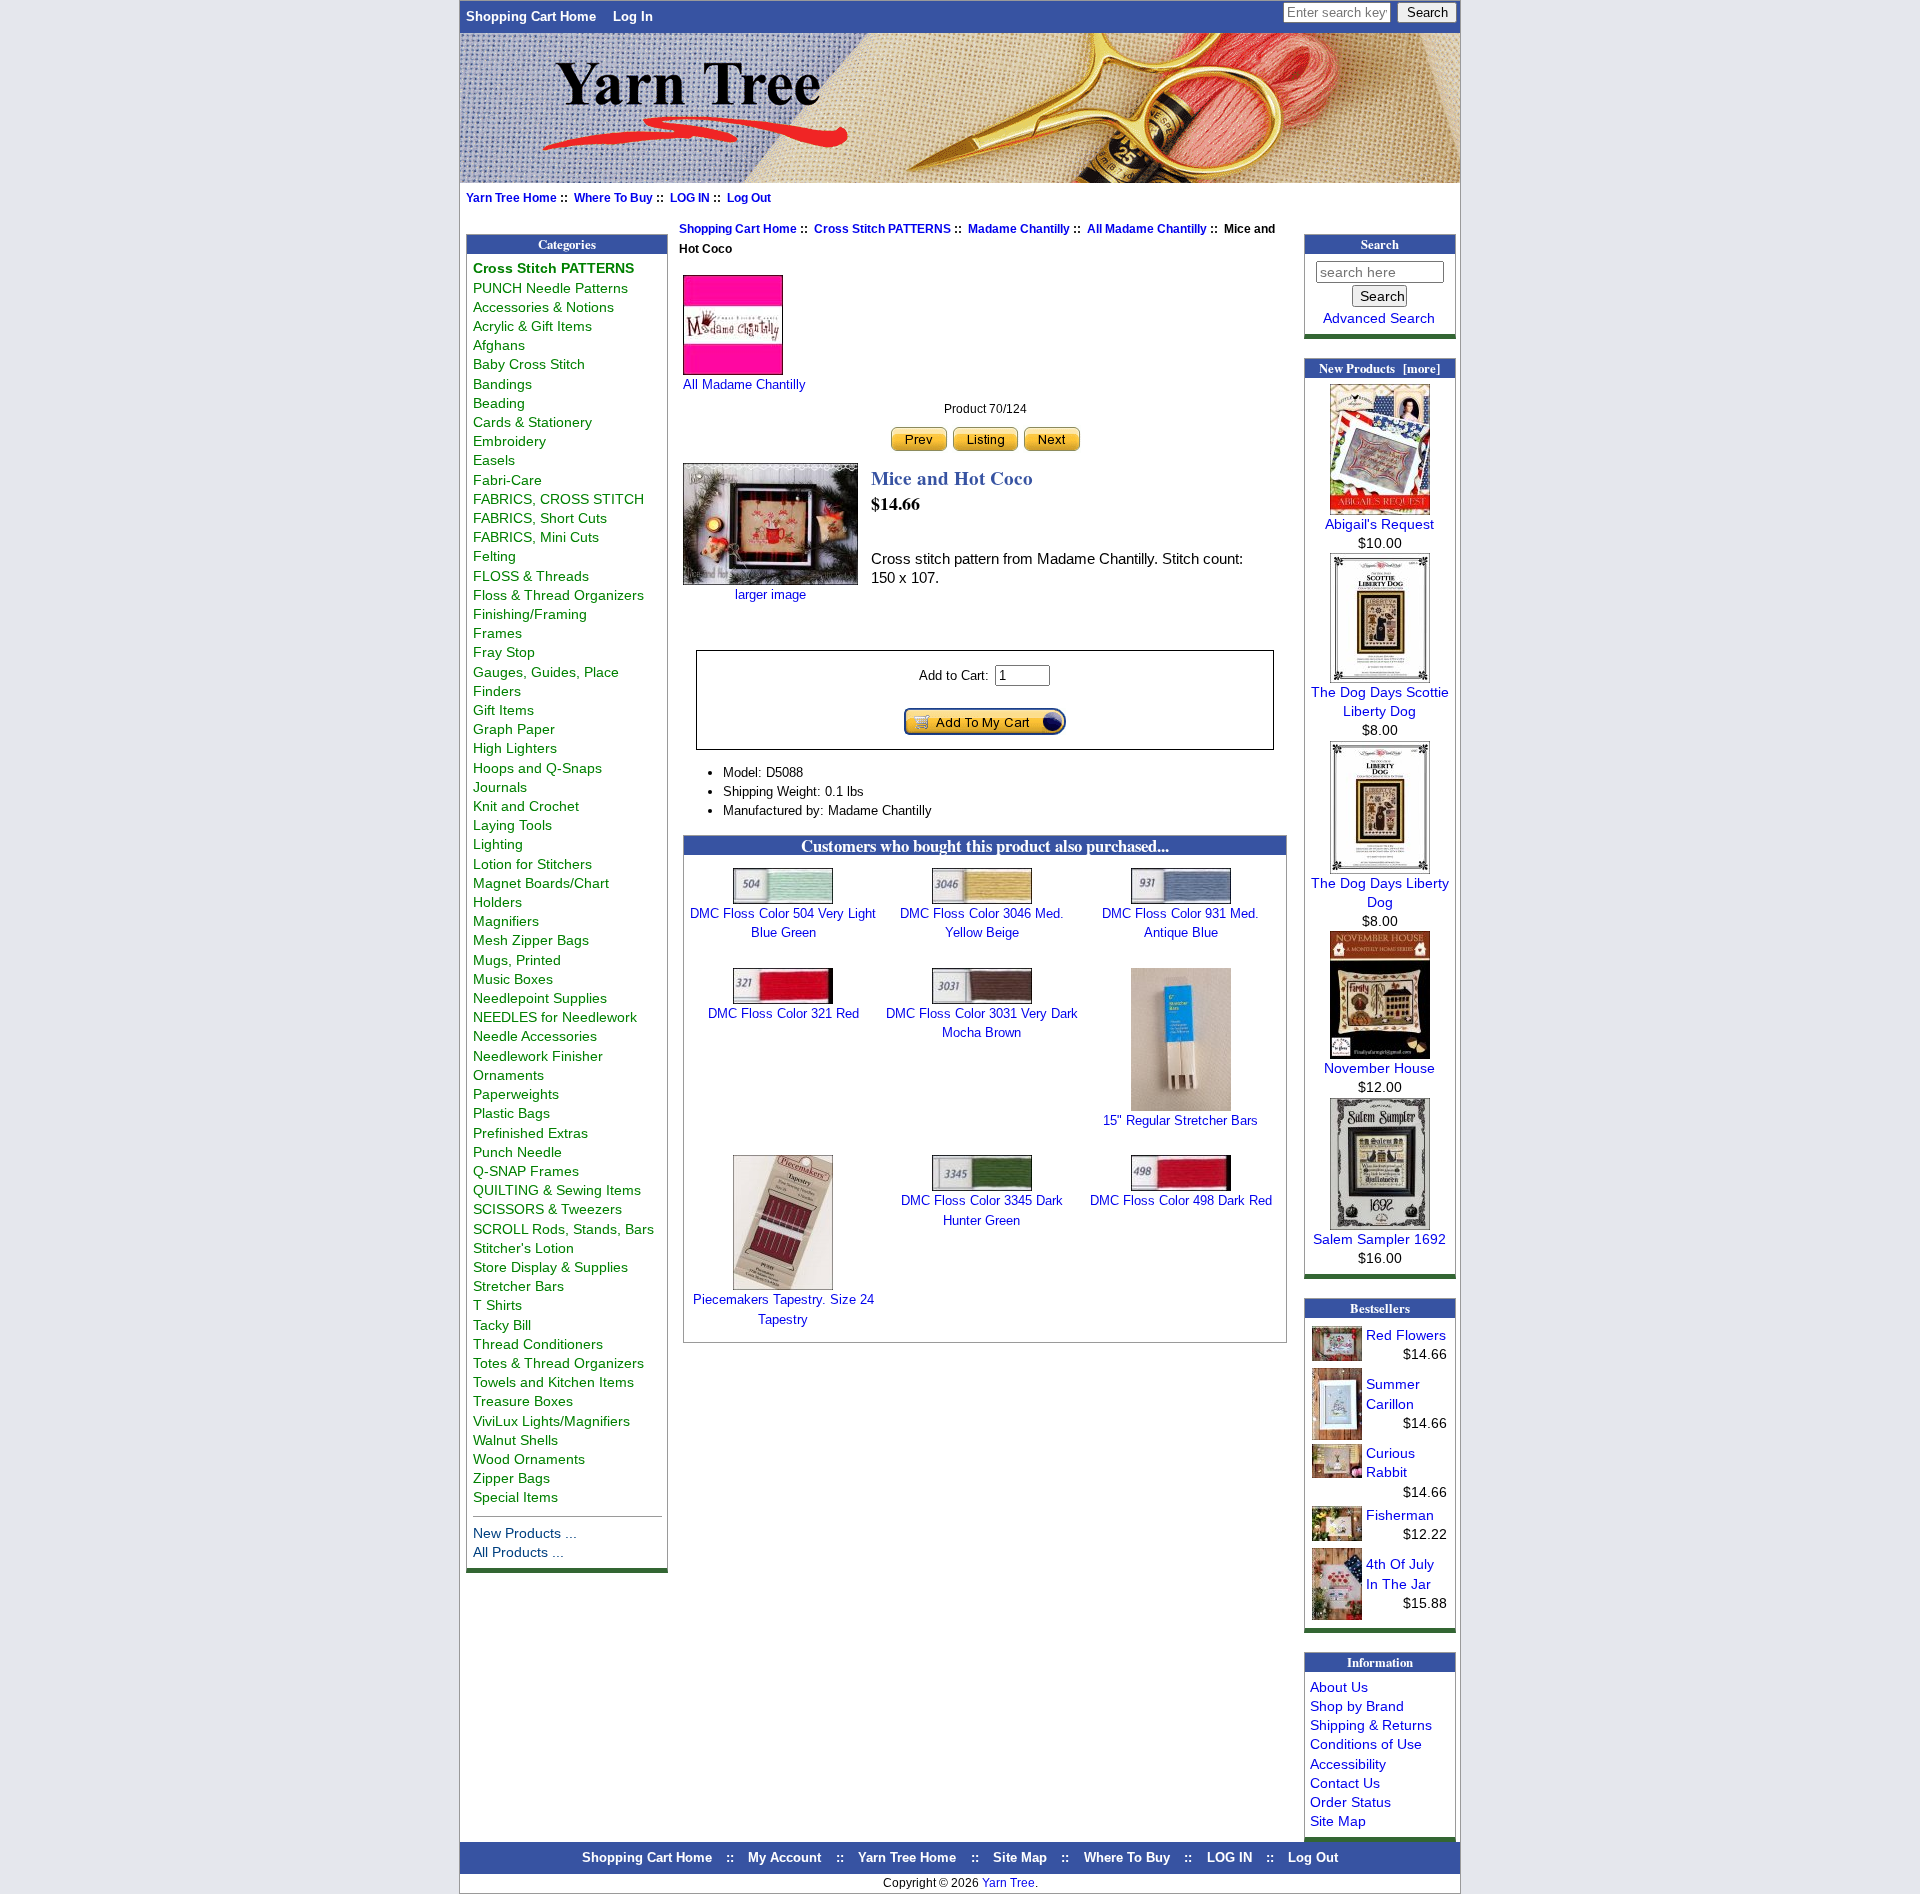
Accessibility (1348, 1764)
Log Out (749, 198)
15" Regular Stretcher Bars (1180, 1120)
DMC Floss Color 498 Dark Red (1181, 1200)
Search (1380, 244)
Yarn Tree (1008, 1883)
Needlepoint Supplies (540, 998)
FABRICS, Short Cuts (540, 518)
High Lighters (515, 748)
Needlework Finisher (538, 1056)
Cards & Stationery (532, 422)
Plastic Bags (511, 1113)
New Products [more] (1379, 368)
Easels (494, 460)
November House (1379, 1068)
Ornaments (508, 1075)
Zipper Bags (511, 1478)
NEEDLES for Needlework (555, 1017)
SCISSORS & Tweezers (547, 1209)
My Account (784, 1857)
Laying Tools (512, 825)
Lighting (498, 844)
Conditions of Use (1366, 1744)
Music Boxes (513, 979)
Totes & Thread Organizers (558, 1363)
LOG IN (690, 198)
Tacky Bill (502, 1325)
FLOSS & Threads (531, 576)
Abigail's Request (1379, 524)
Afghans (499, 345)
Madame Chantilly (1019, 229)
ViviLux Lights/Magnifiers (551, 1421)
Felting (494, 556)
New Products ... (525, 1533)
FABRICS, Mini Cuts (536, 537)
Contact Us (1345, 1783)
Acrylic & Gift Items (532, 326)
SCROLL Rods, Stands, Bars (563, 1229)
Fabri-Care (507, 480)
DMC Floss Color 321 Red (783, 1013)
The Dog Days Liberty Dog (1380, 892)
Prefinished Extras (530, 1133)
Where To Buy (613, 198)
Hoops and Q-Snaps (537, 768)
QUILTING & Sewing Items (557, 1190)
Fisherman (1400, 1515)
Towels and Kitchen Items (553, 1382)
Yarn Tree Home (511, 198)
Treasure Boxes (523, 1401)
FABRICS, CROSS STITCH (558, 499)
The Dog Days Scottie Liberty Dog (1380, 701)
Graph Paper (514, 729)
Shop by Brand (1357, 1706)
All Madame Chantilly (1147, 229)
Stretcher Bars (518, 1286)
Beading (499, 403)
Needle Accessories (535, 1036)
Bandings (502, 384)
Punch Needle (517, 1152)
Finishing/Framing (530, 614)
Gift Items (503, 710)
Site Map (1338, 1821)
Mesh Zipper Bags (531, 940)
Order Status (1350, 1802)
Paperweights (516, 1094)
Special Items (515, 1497)
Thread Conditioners (538, 1344)
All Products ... (518, 1552)
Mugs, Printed (517, 960)
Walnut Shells (515, 1440)
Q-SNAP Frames (526, 1171)
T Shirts (497, 1305)
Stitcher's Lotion (523, 1248)
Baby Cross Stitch (529, 364)
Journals (500, 787)
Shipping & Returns (1371, 1725)
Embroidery (509, 441)
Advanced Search (1379, 318)
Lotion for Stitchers (532, 864)
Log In (633, 16)
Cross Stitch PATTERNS (882, 229)
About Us (1339, 1687)
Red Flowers (1406, 1335)
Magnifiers (506, 921)
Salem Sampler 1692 (1379, 1239)
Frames (497, 633)
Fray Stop (504, 652)
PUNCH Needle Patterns (550, 288)
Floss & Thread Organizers (558, 595)
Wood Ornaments (529, 1459)
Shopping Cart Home (531, 16)
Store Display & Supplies (550, 1267)
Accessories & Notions (543, 307)
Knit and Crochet (526, 806)
